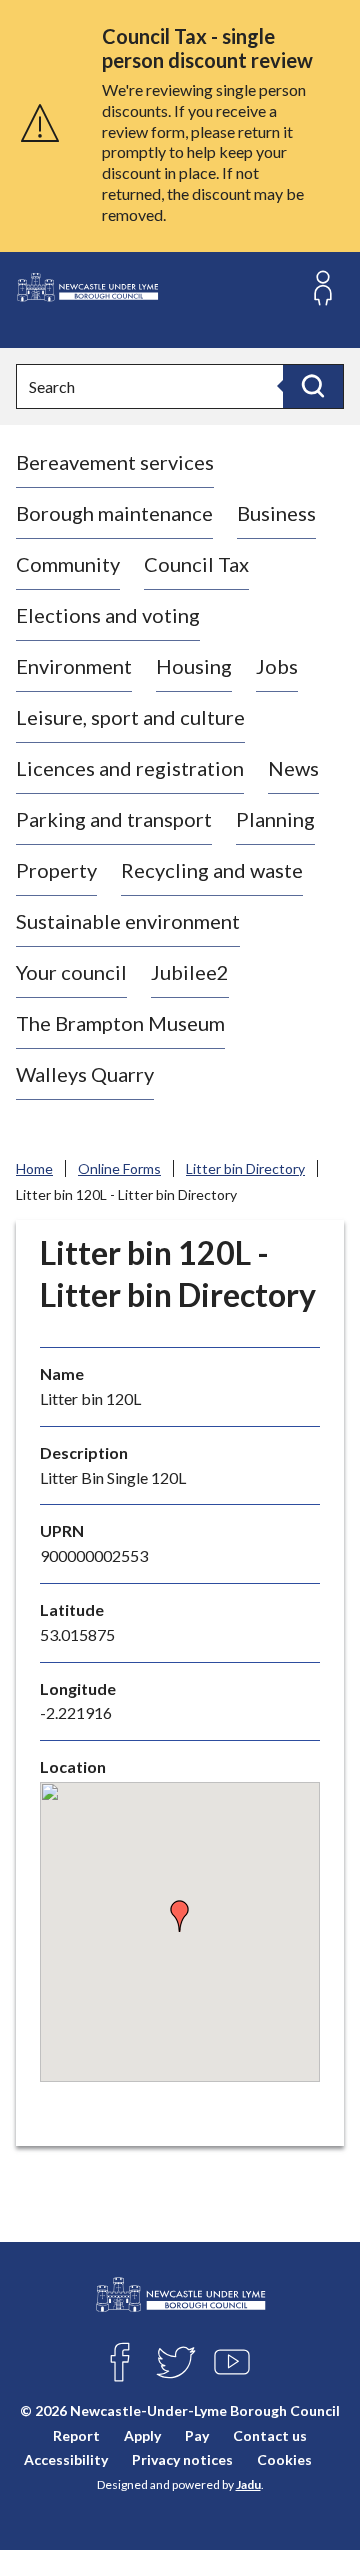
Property (56, 870)
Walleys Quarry (85, 1074)
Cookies (284, 2459)
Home (34, 1168)
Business (276, 513)
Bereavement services (115, 462)
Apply (142, 2435)
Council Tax (196, 564)
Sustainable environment (128, 921)
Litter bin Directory (245, 1168)
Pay (197, 2435)
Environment (74, 666)
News (293, 768)
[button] (180, 1916)
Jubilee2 (190, 972)
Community (68, 564)
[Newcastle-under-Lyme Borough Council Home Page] (87, 287)
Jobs (277, 666)
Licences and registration (130, 768)
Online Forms (119, 1168)
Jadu (248, 2484)
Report (76, 2435)
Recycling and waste (212, 870)
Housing (194, 666)
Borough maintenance (114, 513)
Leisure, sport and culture (130, 717)
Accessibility (66, 2459)
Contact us (270, 2435)
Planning (275, 819)
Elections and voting (108, 615)
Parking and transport (114, 819)
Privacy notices (182, 2459)
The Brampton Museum (120, 1023)
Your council (71, 972)
